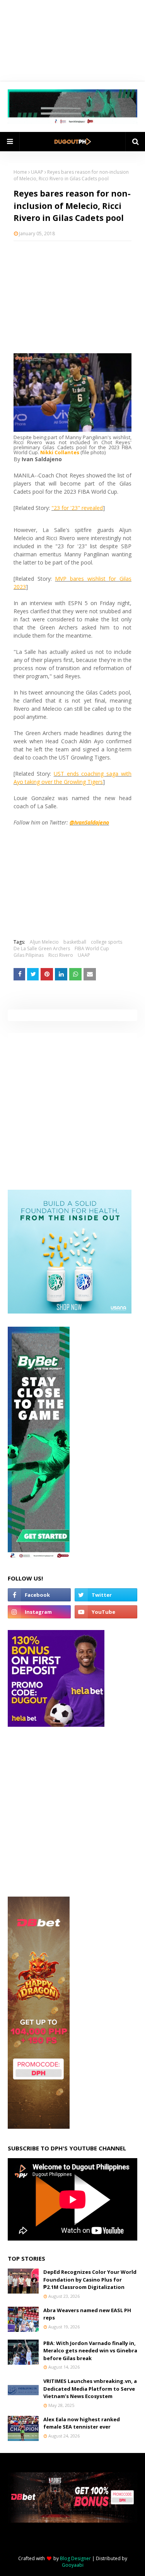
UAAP (37, 172)
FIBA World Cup (92, 948)
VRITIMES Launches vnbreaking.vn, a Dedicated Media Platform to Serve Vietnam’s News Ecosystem (90, 2389)
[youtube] (106, 1612)
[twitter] (106, 1595)
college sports (107, 942)
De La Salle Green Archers (42, 948)
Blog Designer (75, 2558)
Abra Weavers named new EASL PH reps (87, 2314)
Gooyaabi (73, 2565)
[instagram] (39, 1612)
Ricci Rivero (61, 955)
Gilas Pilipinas (29, 955)
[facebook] (39, 1595)
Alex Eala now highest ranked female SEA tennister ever (82, 2423)
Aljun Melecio (44, 942)
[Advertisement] (72, 297)
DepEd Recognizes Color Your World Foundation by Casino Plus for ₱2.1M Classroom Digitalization (90, 2279)
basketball (75, 942)
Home (20, 172)
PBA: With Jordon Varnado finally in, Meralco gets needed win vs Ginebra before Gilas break (90, 2351)
